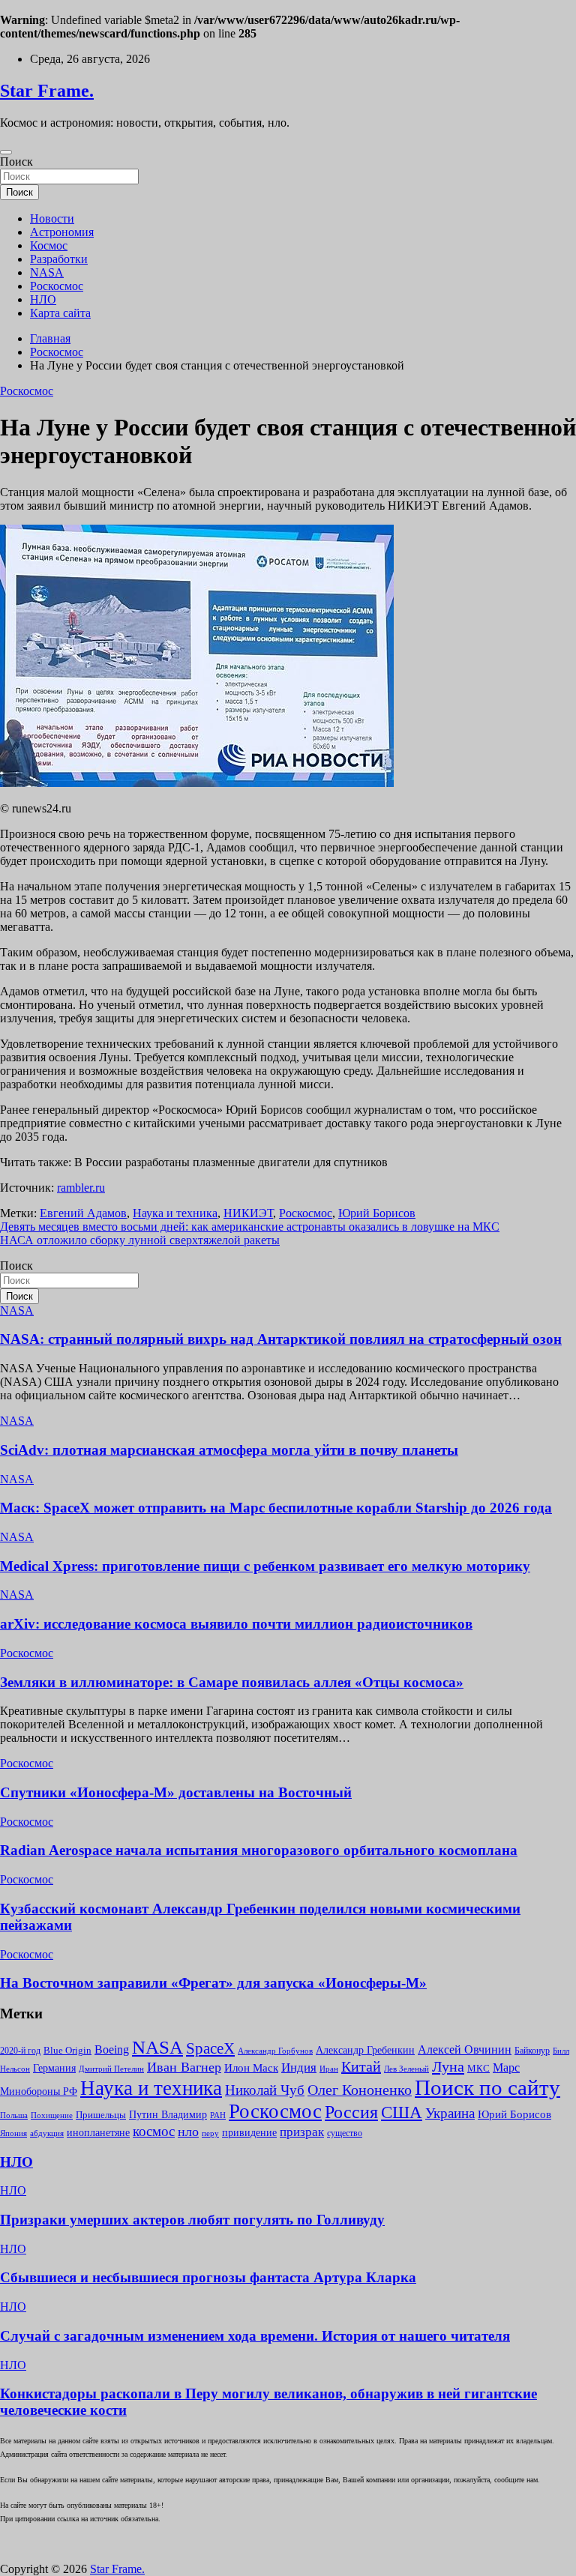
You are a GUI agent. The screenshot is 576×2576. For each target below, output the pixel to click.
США (402, 2112)
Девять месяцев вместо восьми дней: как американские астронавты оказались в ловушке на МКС (250, 1227)
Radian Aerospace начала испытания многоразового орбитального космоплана (259, 1850)
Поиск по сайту (487, 2087)
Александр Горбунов (275, 2051)
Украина (450, 2113)
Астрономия (62, 232)
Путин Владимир (168, 2114)
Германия (54, 2068)
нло (188, 2132)
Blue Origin (67, 2051)
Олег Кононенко (360, 2090)
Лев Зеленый (406, 2069)
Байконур (532, 2051)
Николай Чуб (265, 2090)
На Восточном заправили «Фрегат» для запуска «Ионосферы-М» (213, 1983)
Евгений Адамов (83, 1213)
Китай (361, 2066)
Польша (14, 2115)
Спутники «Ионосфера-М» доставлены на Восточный (176, 1792)
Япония (13, 2133)
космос (154, 2131)
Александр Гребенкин (365, 2050)
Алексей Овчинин (465, 2049)
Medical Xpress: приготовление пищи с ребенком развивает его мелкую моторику (265, 1566)
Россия (351, 2112)
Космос (49, 245)
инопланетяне (98, 2133)
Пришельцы (101, 2115)
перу (210, 2133)
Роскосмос (57, 286)
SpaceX (210, 2048)
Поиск (16, 162)
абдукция (47, 2133)
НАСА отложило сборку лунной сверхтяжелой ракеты (140, 1240)
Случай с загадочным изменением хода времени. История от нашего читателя (255, 2336)
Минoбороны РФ (39, 2091)
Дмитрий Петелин (111, 2069)
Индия (299, 2067)
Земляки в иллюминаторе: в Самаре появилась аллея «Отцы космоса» (232, 1682)
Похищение (52, 2115)
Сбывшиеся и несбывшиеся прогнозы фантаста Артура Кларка (208, 2277)
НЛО (43, 299)
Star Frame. (47, 91)
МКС (478, 2068)
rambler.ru (81, 1188)
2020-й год (20, 2051)
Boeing (112, 2049)
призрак (302, 2132)
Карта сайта (60, 313)
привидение (249, 2133)
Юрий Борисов (377, 1213)
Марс (506, 2067)
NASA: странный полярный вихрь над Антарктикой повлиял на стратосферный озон (281, 1339)
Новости (52, 218)
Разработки (59, 259)
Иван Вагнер (184, 2067)
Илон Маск (251, 2067)
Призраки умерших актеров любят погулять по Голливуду (192, 2220)
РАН (218, 2115)
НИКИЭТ (248, 1213)
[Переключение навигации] (6, 152)
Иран (329, 2069)
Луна (448, 2066)
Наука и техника (175, 1213)
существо (345, 2133)
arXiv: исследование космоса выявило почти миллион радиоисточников (236, 1624)
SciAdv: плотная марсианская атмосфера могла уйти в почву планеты (229, 1450)
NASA (47, 272)
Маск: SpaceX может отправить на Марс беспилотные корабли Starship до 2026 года (276, 1508)
